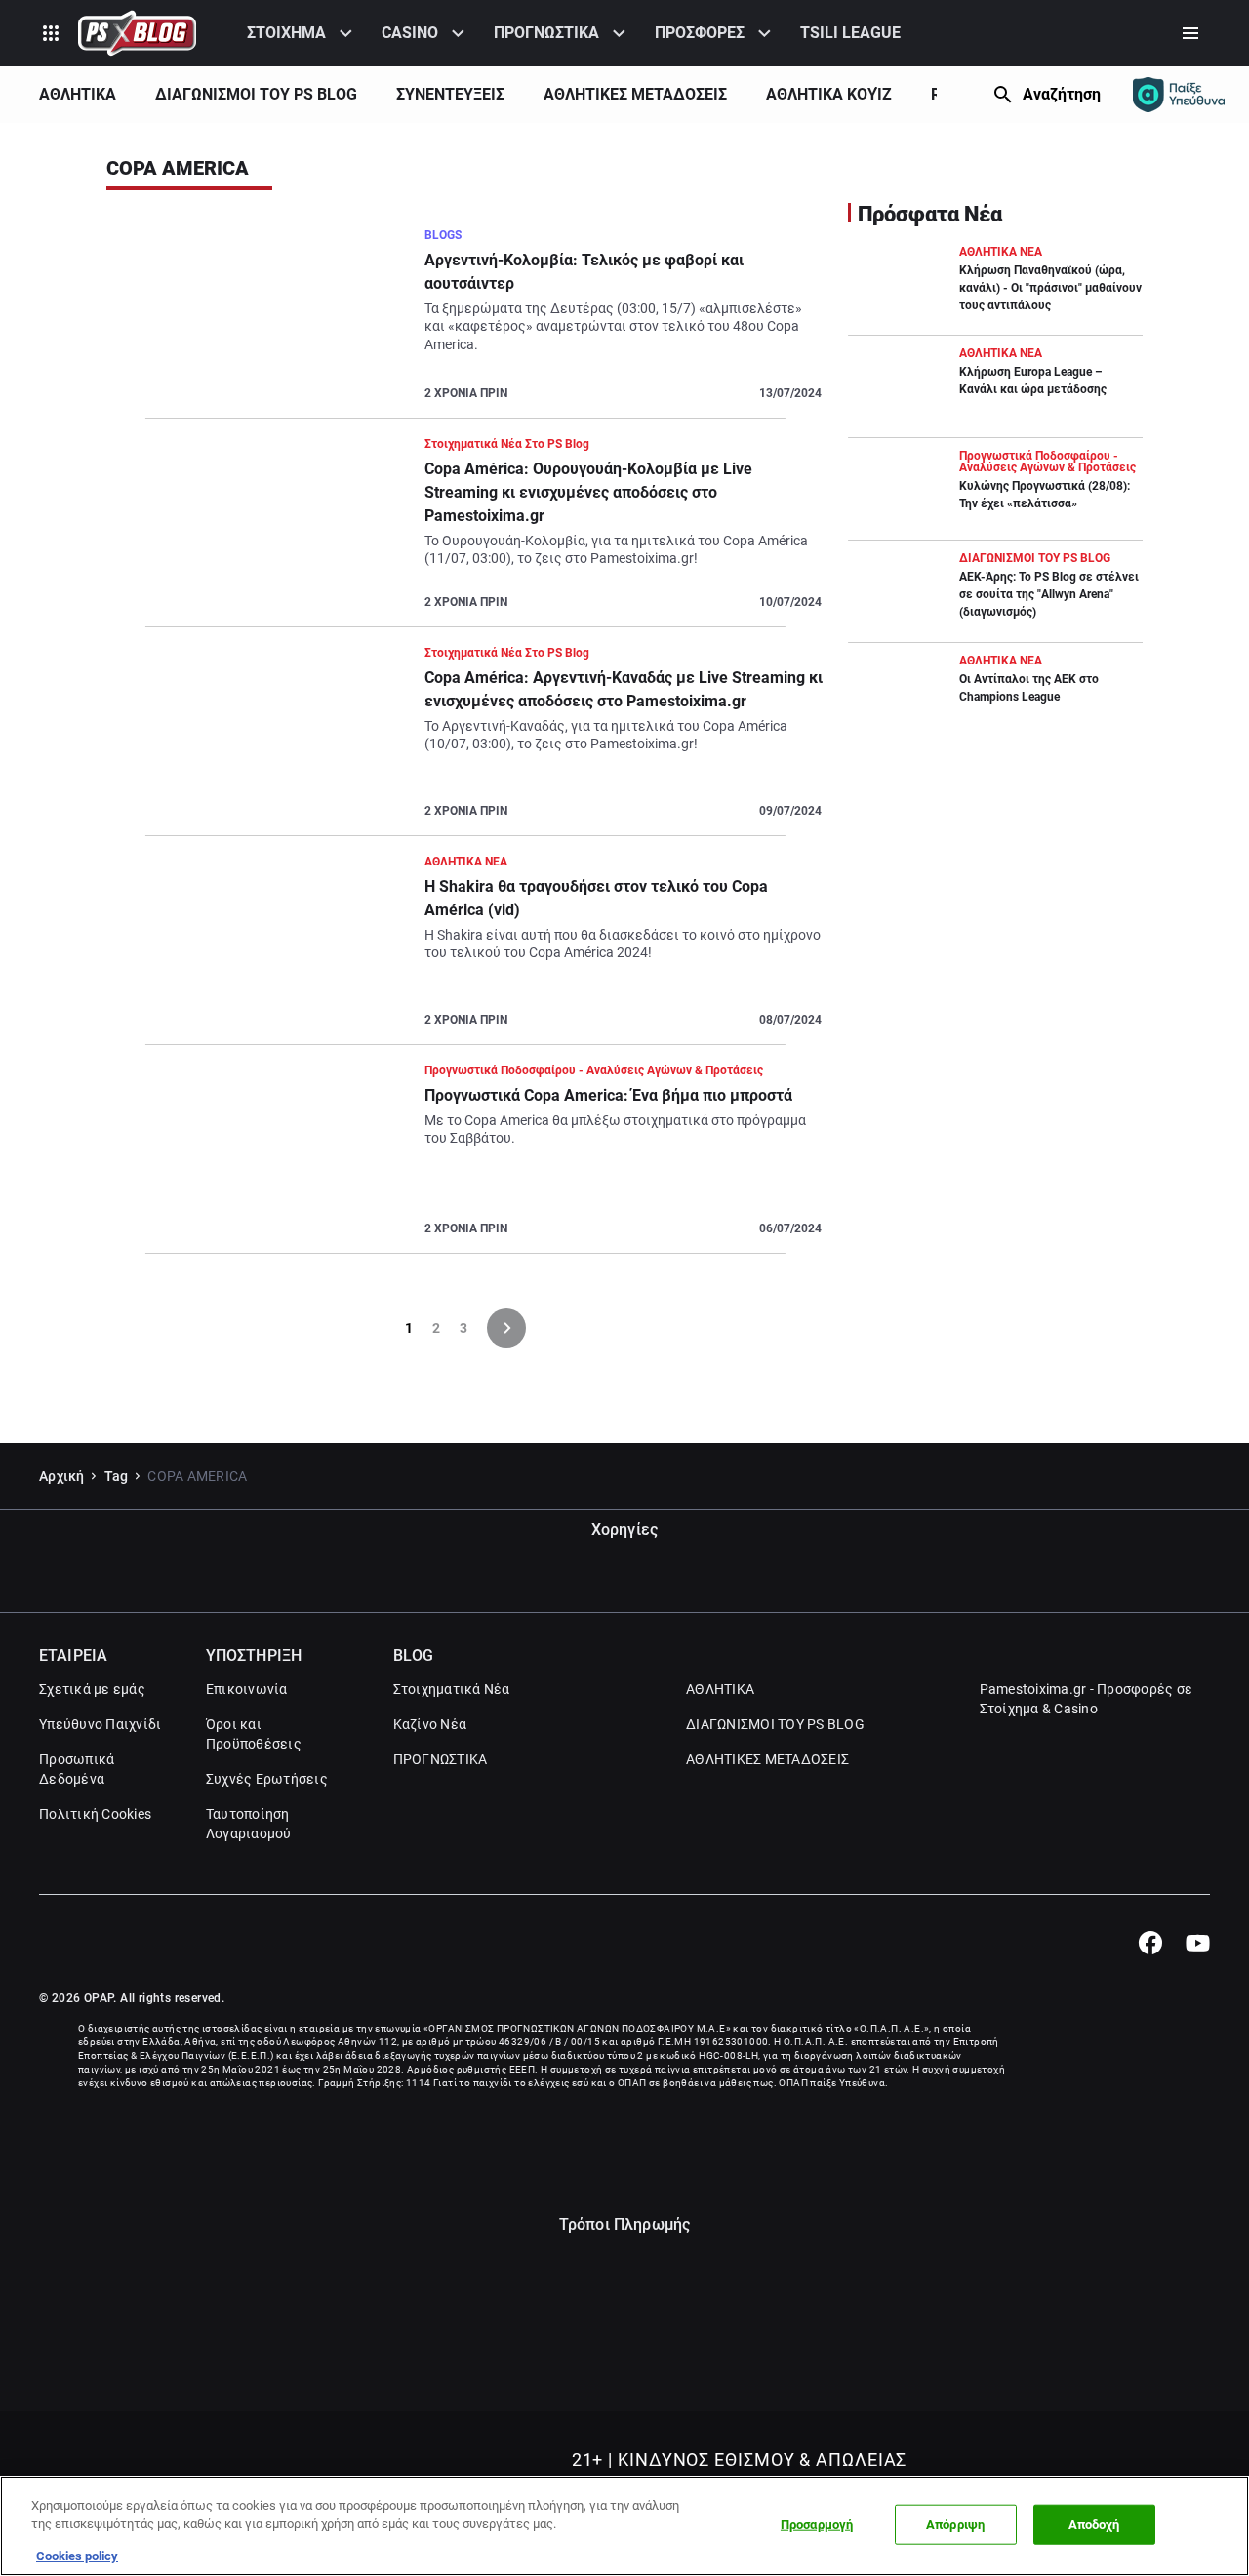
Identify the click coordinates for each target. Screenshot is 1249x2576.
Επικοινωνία (247, 1689)
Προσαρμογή (817, 2525)
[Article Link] (465, 322)
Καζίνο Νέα (430, 1724)
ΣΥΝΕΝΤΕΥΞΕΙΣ (450, 94)
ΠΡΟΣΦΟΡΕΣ (700, 33)
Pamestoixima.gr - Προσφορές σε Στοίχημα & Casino (1087, 1699)
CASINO (410, 33)
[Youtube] (1198, 1943)
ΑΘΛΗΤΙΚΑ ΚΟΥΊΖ (829, 94)
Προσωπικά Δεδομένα (77, 1769)
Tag (117, 1476)
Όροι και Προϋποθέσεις (254, 1734)
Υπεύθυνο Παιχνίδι (100, 1724)
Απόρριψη (955, 2525)
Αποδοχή (1094, 2525)
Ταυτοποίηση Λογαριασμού (249, 1824)
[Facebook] (1150, 1943)
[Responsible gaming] (1179, 95)
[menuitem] (302, 33)
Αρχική (62, 1476)
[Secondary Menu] (1190, 33)
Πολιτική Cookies (95, 1814)
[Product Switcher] (51, 33)
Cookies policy (77, 2556)
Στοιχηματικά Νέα (452, 1689)
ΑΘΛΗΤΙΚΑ (78, 94)
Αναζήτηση (1062, 94)
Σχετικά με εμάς (92, 1689)
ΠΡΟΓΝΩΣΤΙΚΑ (546, 33)
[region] (624, 2526)
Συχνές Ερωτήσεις (267, 1779)
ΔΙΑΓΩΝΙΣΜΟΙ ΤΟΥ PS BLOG (256, 94)
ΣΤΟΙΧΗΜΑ (286, 33)
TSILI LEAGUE (850, 33)
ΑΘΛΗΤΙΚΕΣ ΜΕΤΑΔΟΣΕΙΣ (635, 94)
